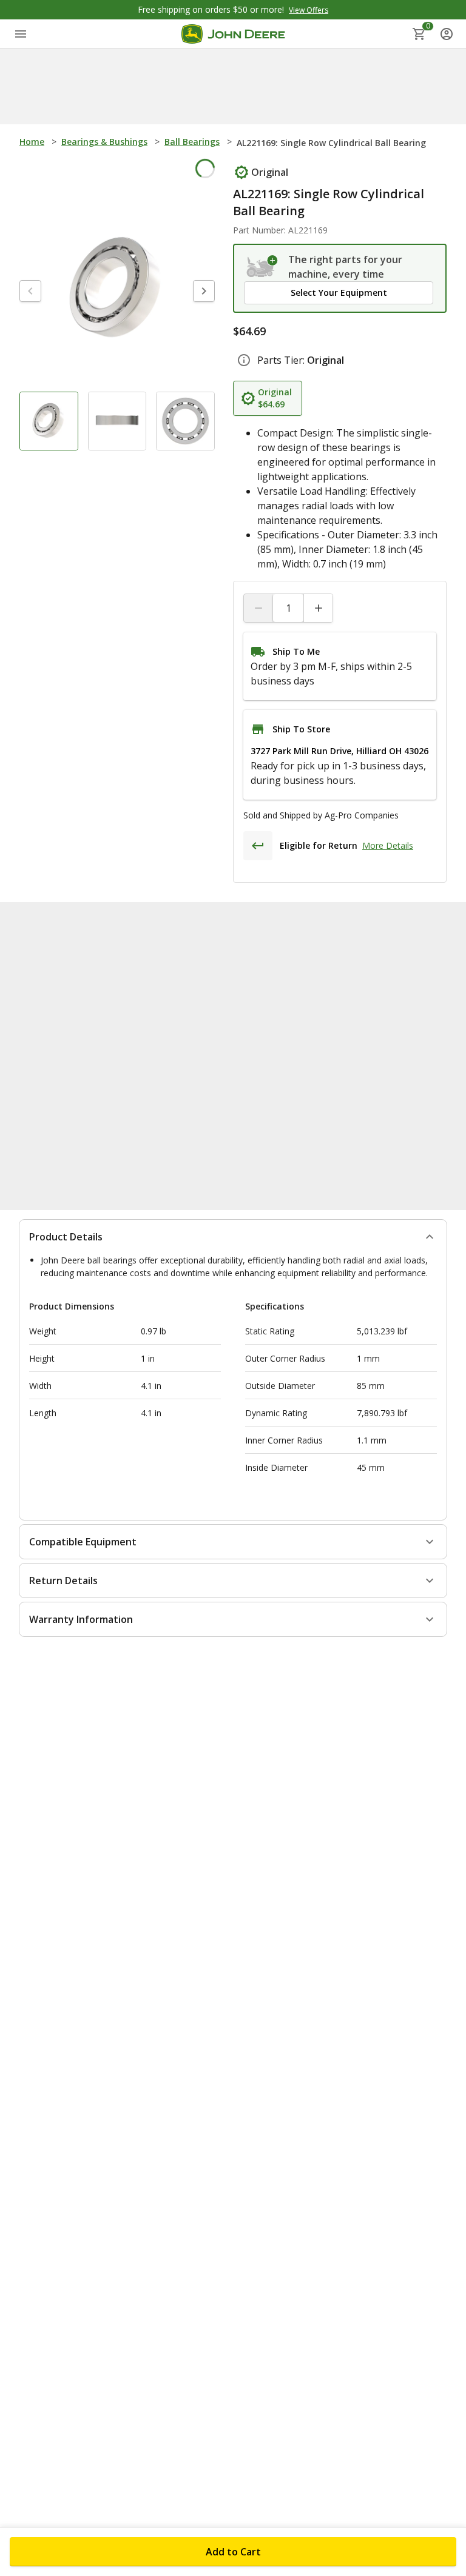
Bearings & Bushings (104, 142)
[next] (204, 293)
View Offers (309, 10)
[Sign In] (447, 34)
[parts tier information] (244, 360)
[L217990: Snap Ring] (229, 1031)
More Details (388, 845)
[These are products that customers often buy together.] (139, 931)
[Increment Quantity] (318, 608)
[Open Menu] (21, 34)
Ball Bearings (192, 142)
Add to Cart (233, 2552)
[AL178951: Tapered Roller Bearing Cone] (79, 1031)
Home (32, 142)
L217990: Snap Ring (216, 1094)
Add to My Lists (174, 171)
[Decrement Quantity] (258, 608)
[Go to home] (233, 34)
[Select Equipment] (262, 267)
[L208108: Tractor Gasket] (380, 1031)
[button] (339, 293)
